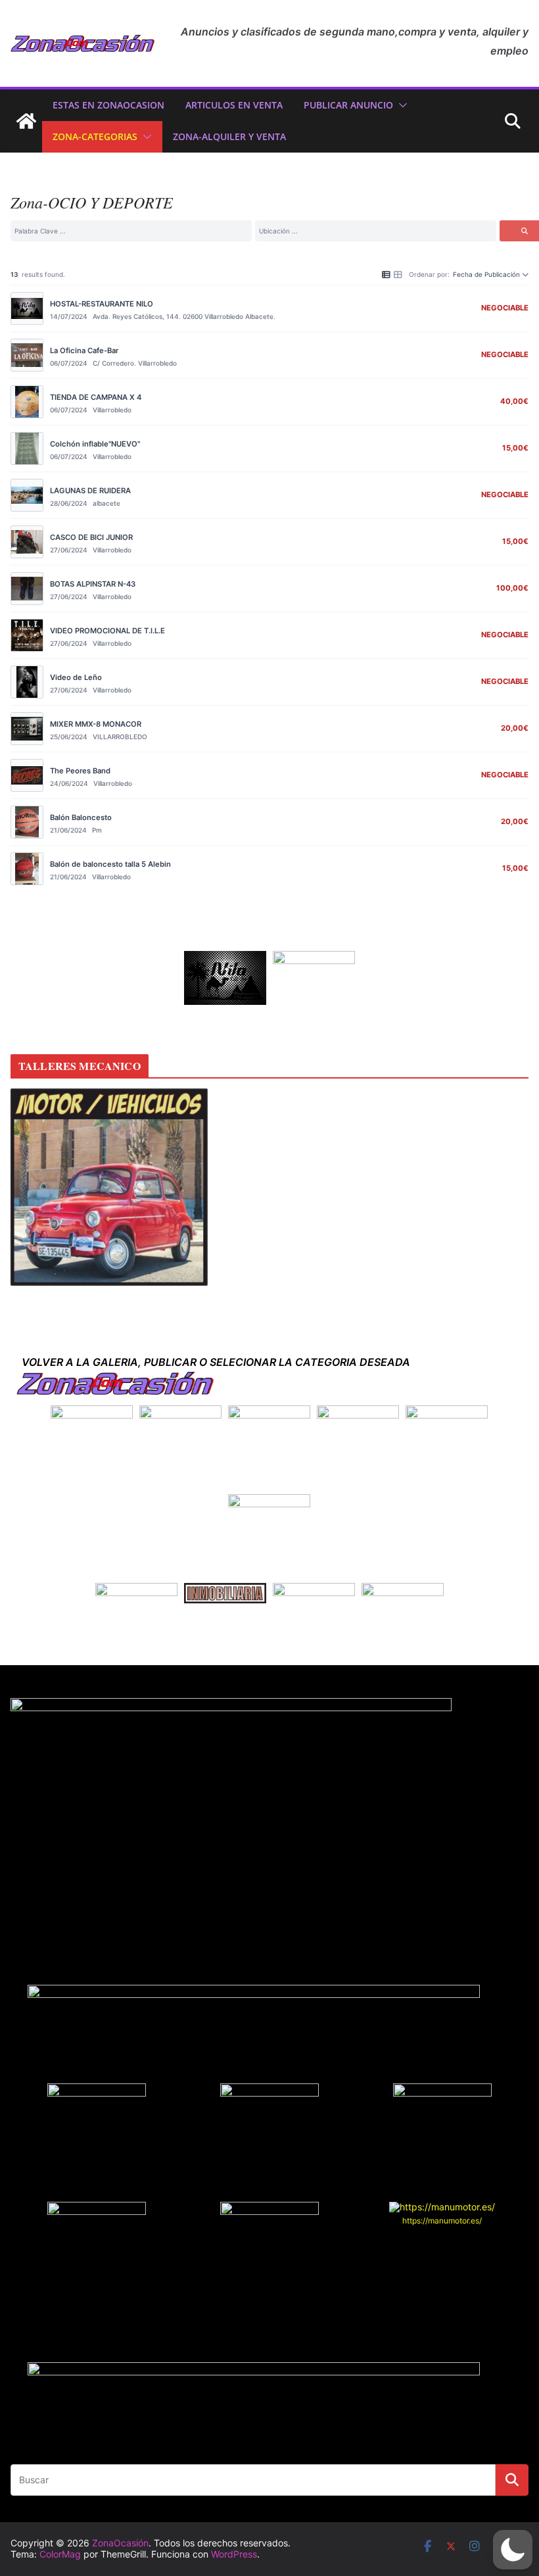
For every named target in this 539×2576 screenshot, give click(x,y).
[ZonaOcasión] (26, 121)
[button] (400, 105)
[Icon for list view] (386, 274)
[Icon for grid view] (398, 274)
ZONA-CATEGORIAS (95, 136)
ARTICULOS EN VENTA (234, 105)
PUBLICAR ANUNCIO (348, 105)
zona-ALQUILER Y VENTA (229, 136)
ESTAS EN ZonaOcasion (108, 105)
